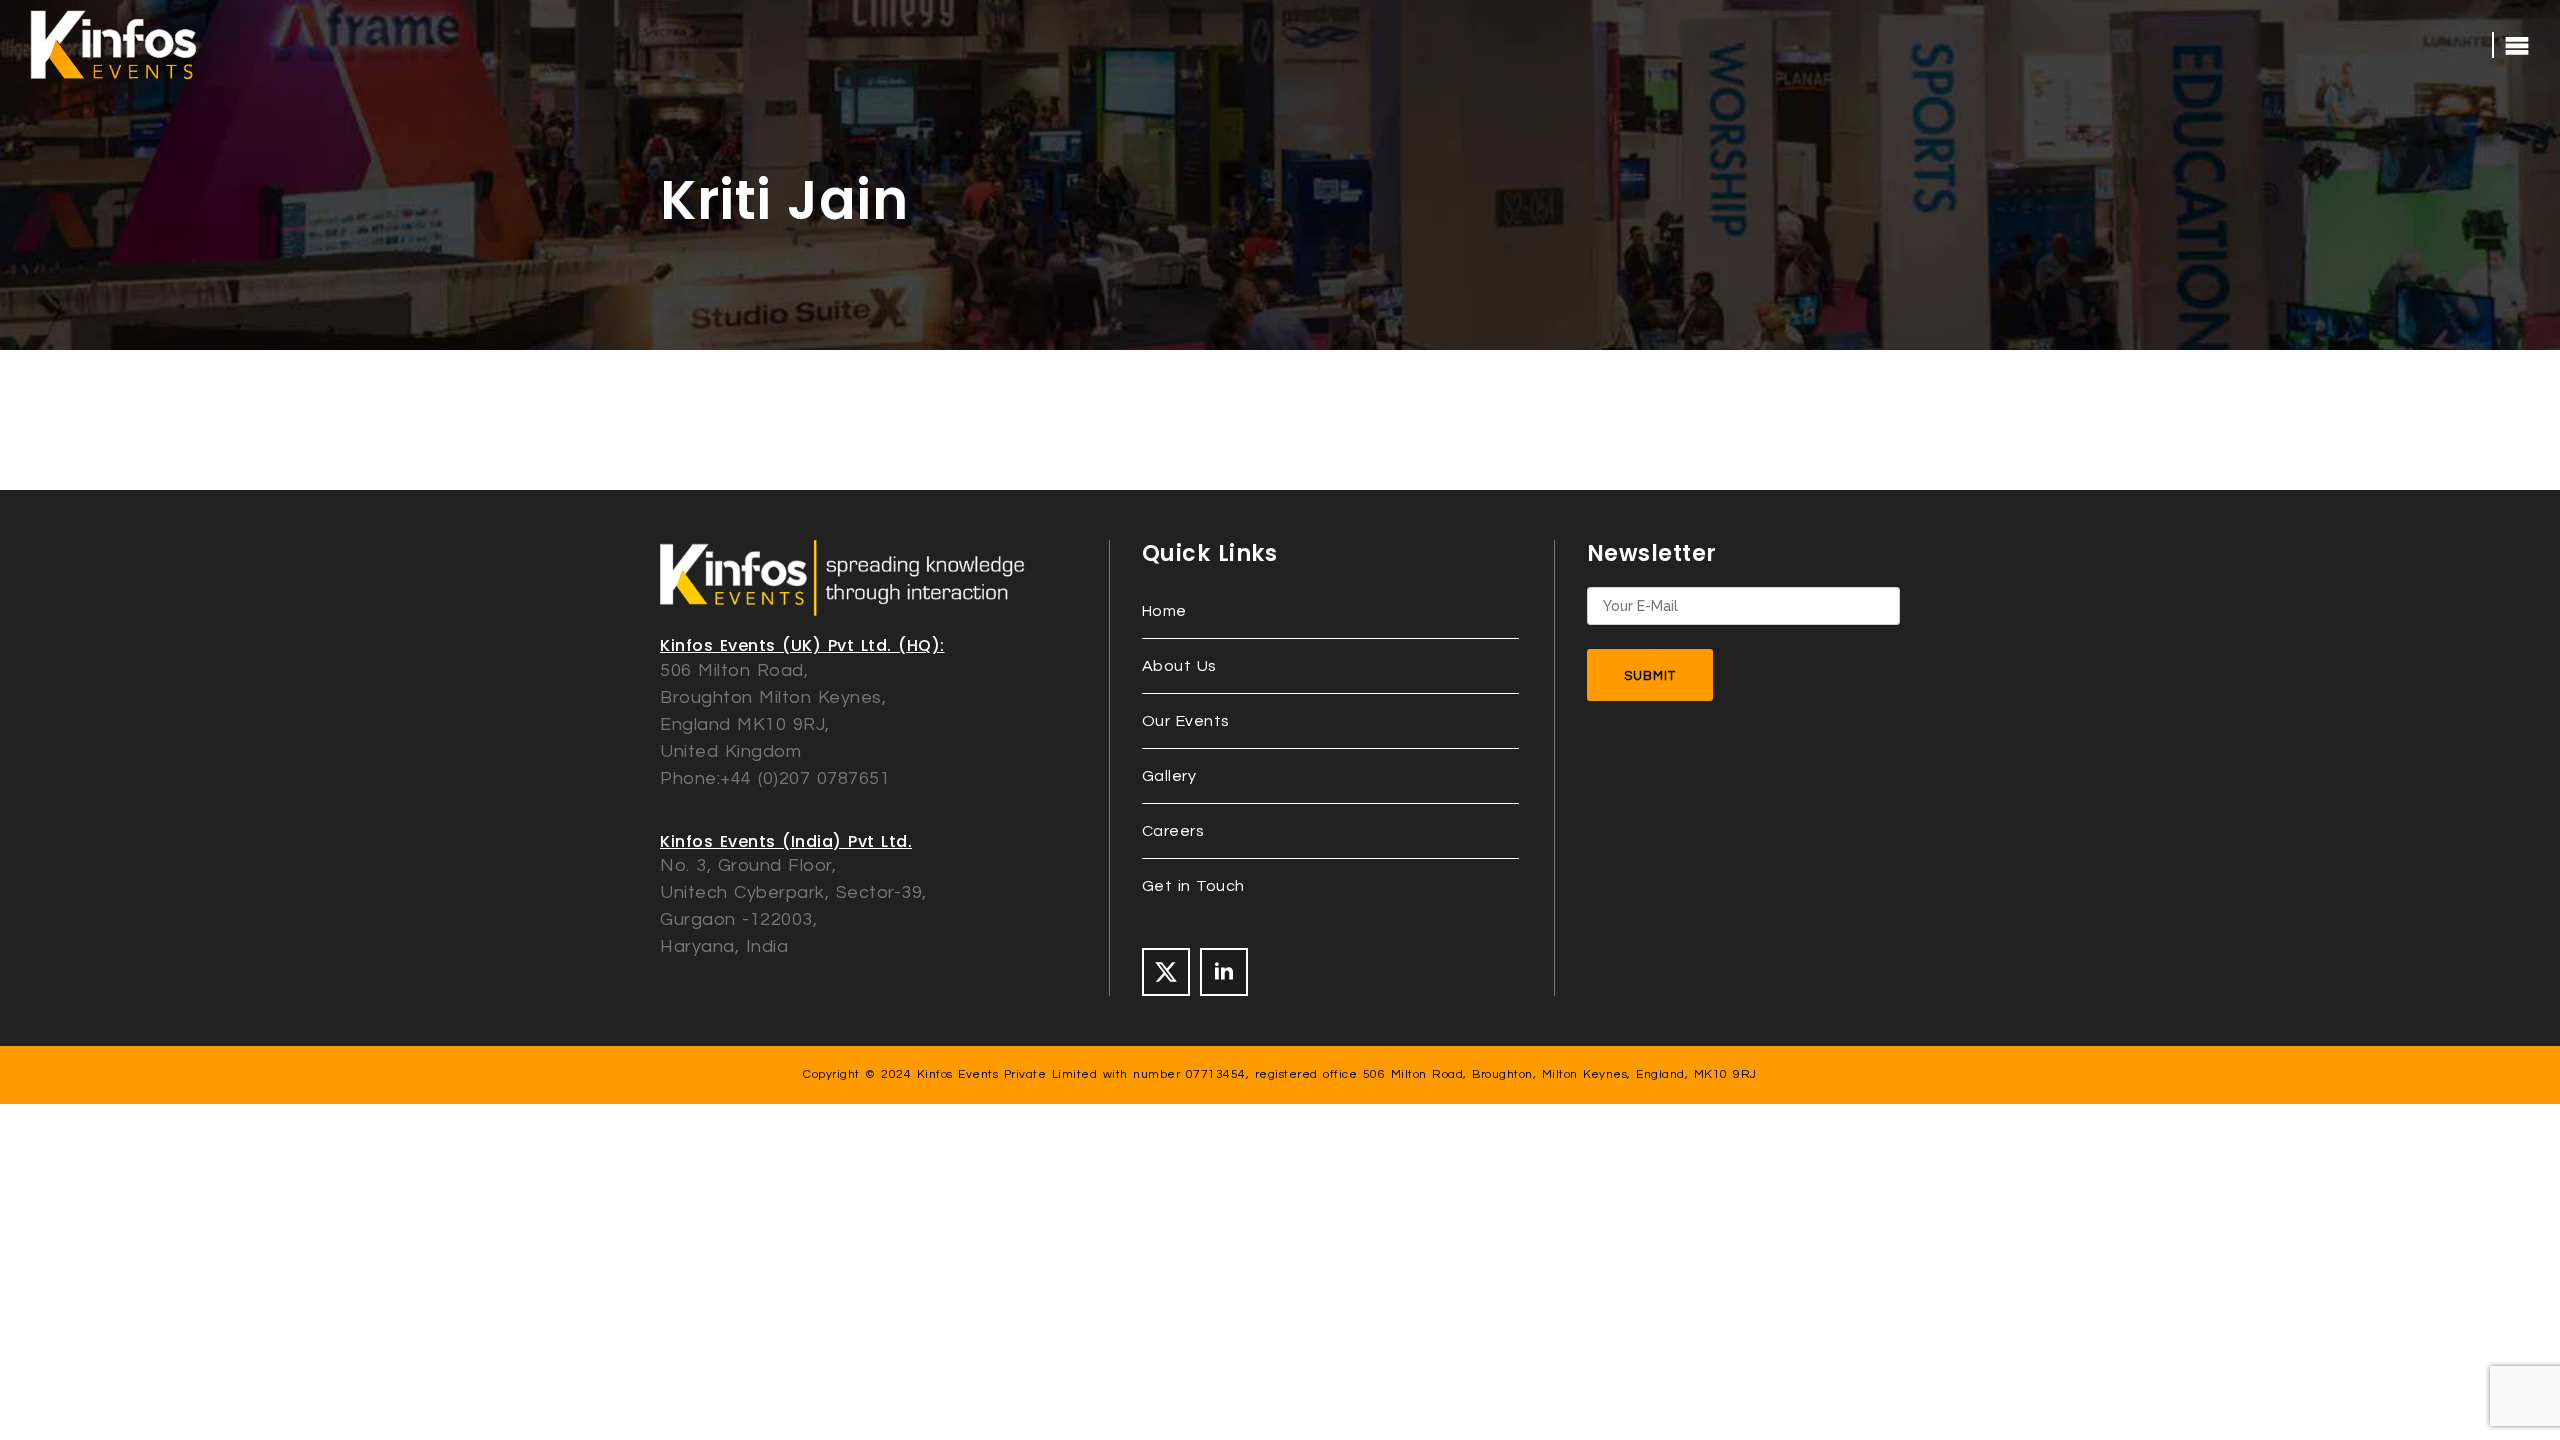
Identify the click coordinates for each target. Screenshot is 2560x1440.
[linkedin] (1224, 972)
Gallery (1169, 776)
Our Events (1186, 721)
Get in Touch (1193, 886)
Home (1164, 611)
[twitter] (1166, 972)
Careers (1173, 831)
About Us (1179, 666)
